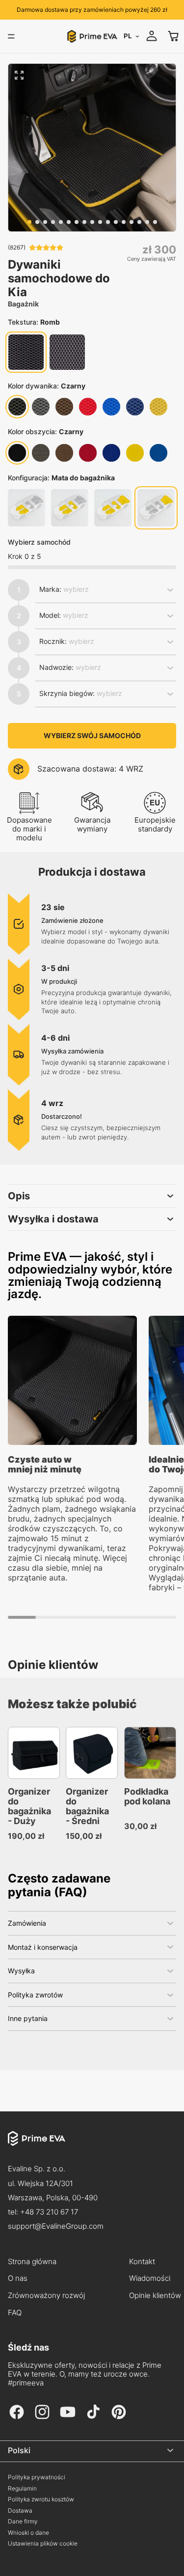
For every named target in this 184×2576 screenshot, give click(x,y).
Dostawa (20, 2511)
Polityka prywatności (37, 2477)
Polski (19, 2450)
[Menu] (11, 36)
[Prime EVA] (92, 2146)
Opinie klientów (155, 2296)
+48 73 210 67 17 (49, 2212)
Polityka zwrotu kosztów (41, 2499)
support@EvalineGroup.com (56, 2226)
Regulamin (22, 2489)
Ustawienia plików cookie (43, 2544)
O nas (18, 2278)
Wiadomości (150, 2278)
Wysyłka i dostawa (53, 1219)
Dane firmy (23, 2521)
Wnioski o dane (28, 2533)
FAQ (15, 2313)
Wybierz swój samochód (92, 735)
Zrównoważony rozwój (46, 2296)
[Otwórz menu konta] (152, 36)
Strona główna (32, 2262)
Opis (19, 1196)
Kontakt (142, 2262)
